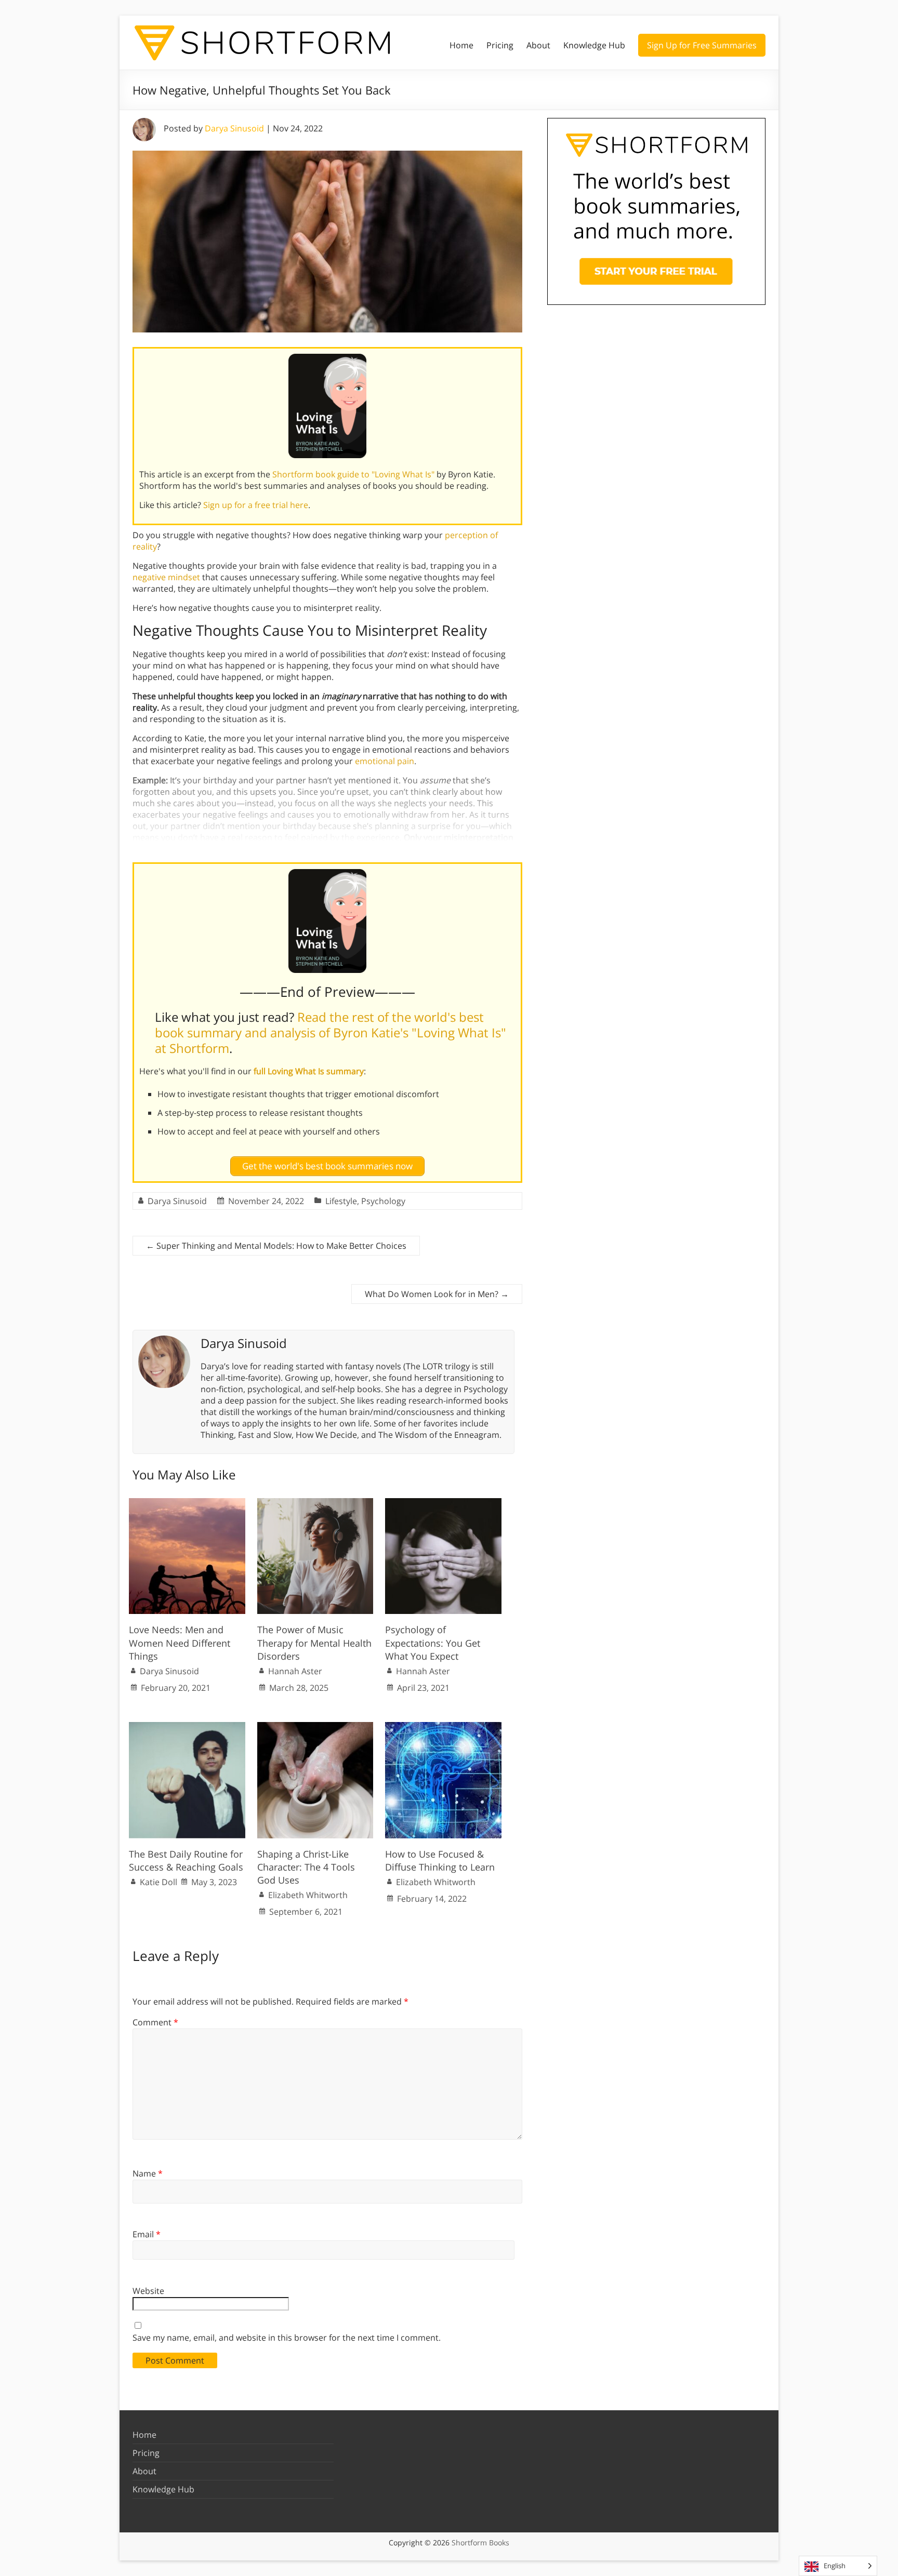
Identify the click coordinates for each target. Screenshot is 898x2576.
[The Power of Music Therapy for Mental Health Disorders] (315, 1503)
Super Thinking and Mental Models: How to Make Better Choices (276, 1246)
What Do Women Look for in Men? (437, 1294)
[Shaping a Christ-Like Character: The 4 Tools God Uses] (315, 1727)
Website (148, 2291)
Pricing (500, 45)
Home (461, 45)
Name (148, 2173)
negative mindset (166, 577)
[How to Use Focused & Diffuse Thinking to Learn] (443, 1727)
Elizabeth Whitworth (308, 1895)
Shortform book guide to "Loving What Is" (353, 474)
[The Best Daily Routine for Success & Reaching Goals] (187, 1727)
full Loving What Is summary (309, 1071)
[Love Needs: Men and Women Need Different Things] (187, 1503)
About (538, 45)
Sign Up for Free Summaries (702, 45)
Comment (155, 2022)
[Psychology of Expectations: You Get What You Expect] (443, 1503)
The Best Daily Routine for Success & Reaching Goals (186, 1860)
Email (147, 2234)
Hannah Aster (295, 1671)
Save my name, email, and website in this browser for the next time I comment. (287, 2338)
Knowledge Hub (594, 45)
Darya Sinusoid (234, 128)
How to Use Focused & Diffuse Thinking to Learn (440, 1860)
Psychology (383, 1201)
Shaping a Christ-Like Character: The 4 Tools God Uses (306, 1867)
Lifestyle (341, 1201)
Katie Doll (159, 1882)
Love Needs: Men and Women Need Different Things (180, 1643)
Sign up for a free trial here (256, 505)
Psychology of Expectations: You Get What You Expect (433, 1643)
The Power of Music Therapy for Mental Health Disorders (314, 1643)
